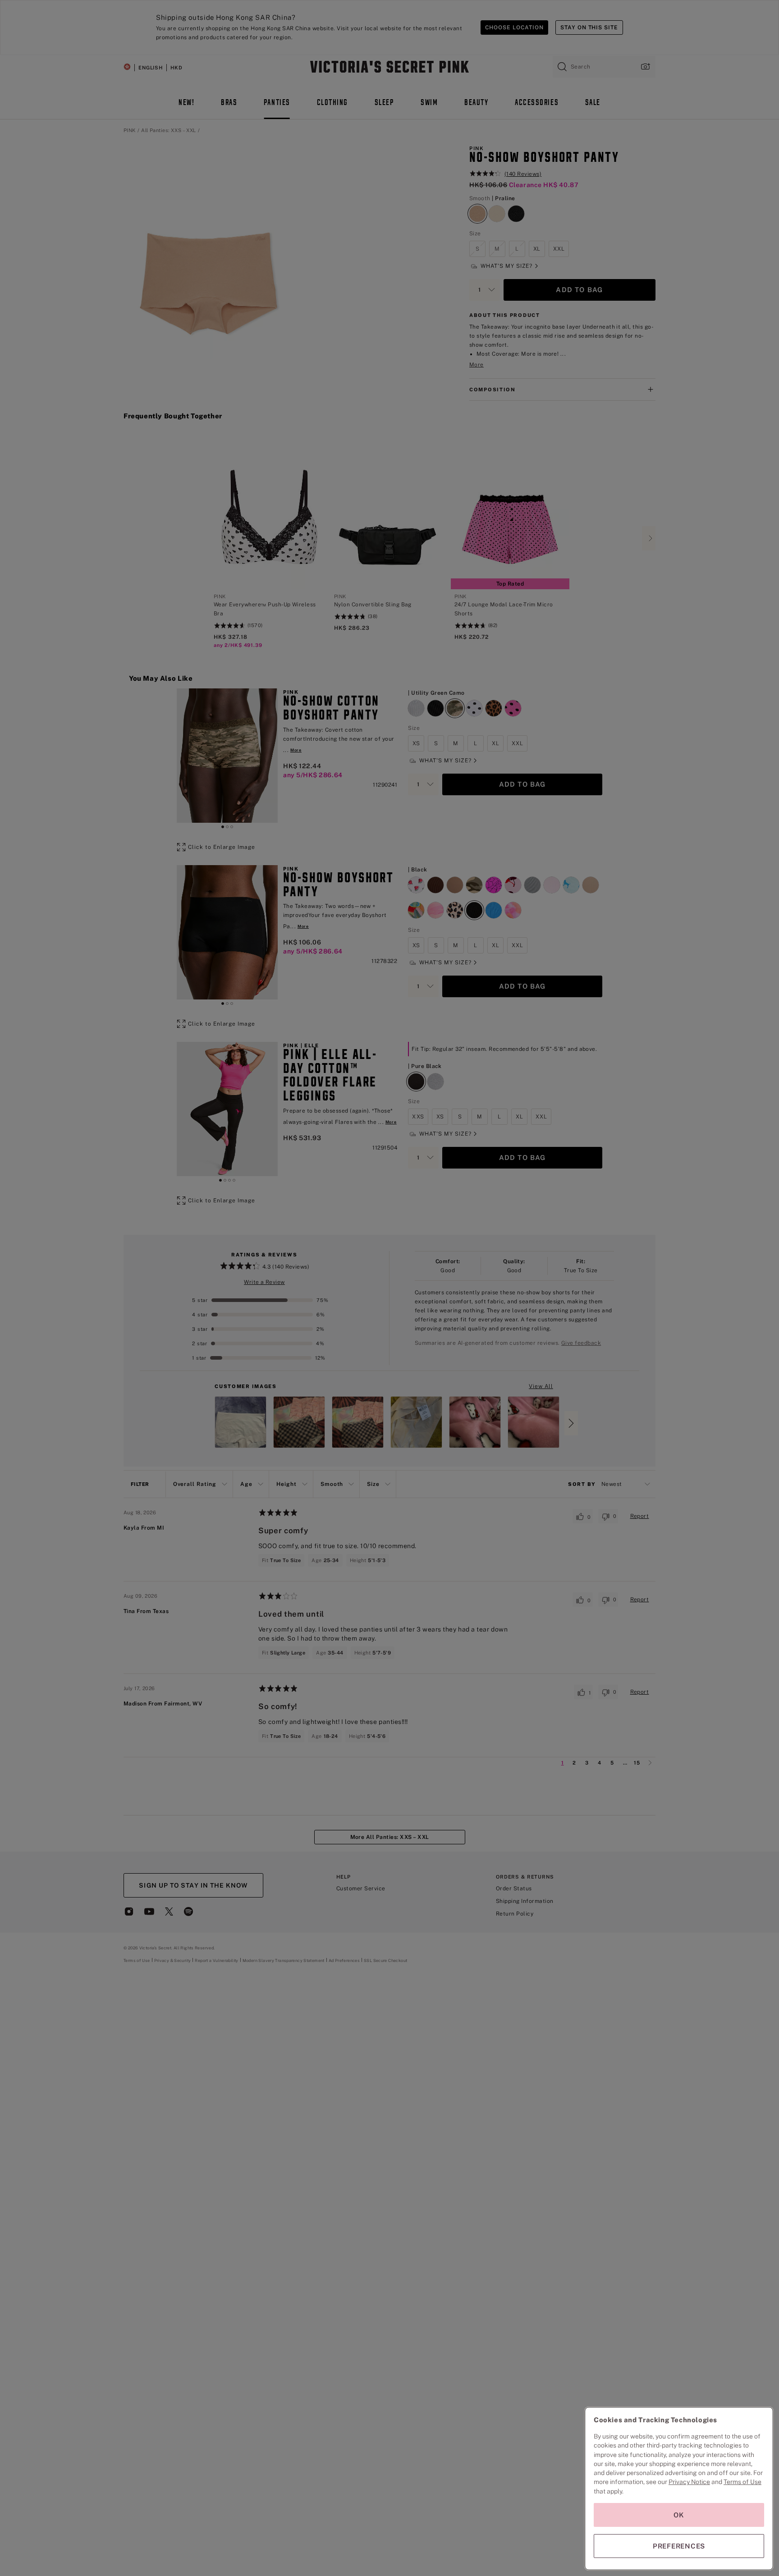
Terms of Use (742, 2482)
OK (679, 2515)
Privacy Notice (689, 2482)
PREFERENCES (679, 2546)
